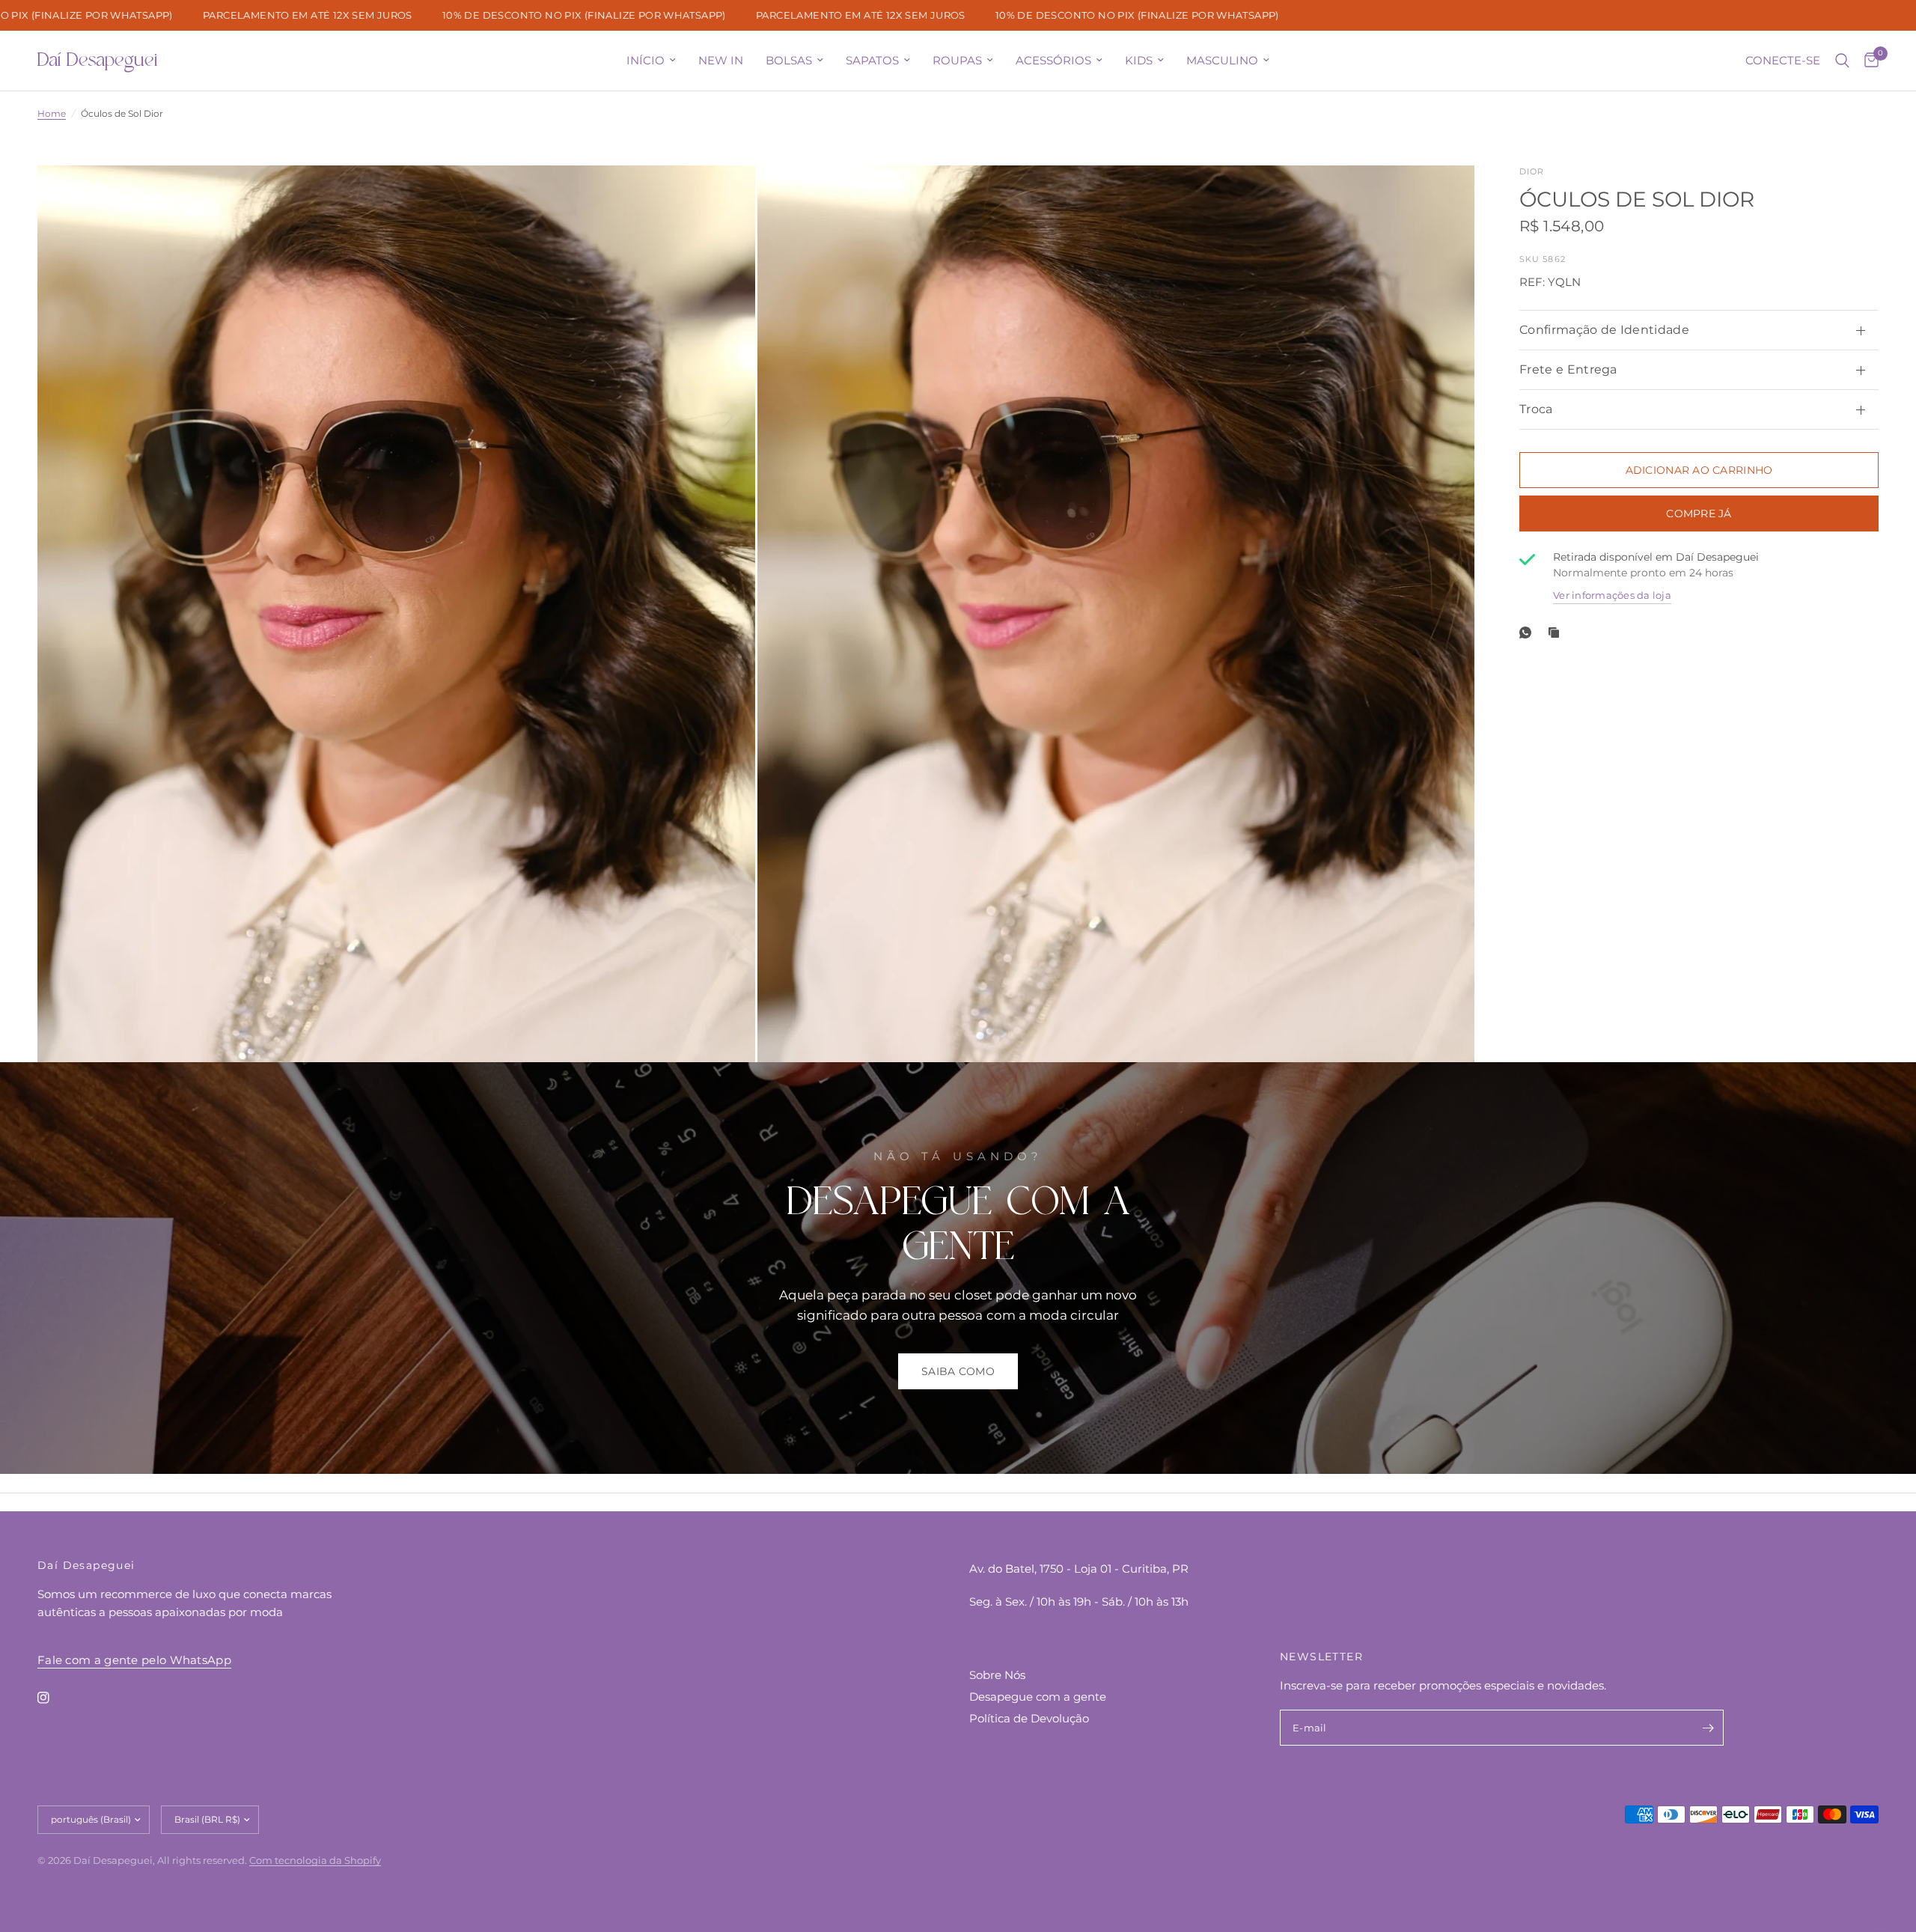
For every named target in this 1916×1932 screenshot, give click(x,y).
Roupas (957, 60)
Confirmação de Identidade (1604, 330)
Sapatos (872, 60)
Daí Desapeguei (97, 61)
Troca (1536, 409)
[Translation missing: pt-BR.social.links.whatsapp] (1528, 633)
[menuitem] (651, 61)
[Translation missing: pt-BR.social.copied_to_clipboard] (1557, 633)
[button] (958, 1371)
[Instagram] (54, 1698)
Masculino (1222, 60)
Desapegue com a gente (1038, 1697)
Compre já (1699, 514)
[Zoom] (724, 197)
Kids (1139, 60)
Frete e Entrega (1568, 369)
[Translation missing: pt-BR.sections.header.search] (1842, 61)
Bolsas (789, 60)
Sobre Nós (997, 1675)
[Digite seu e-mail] (1709, 1728)
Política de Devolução (1029, 1718)
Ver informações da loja (1612, 595)
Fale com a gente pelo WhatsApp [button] (134, 1660)
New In (721, 60)
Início (646, 60)
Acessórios (1053, 60)
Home (52, 113)
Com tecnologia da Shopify (315, 1860)
